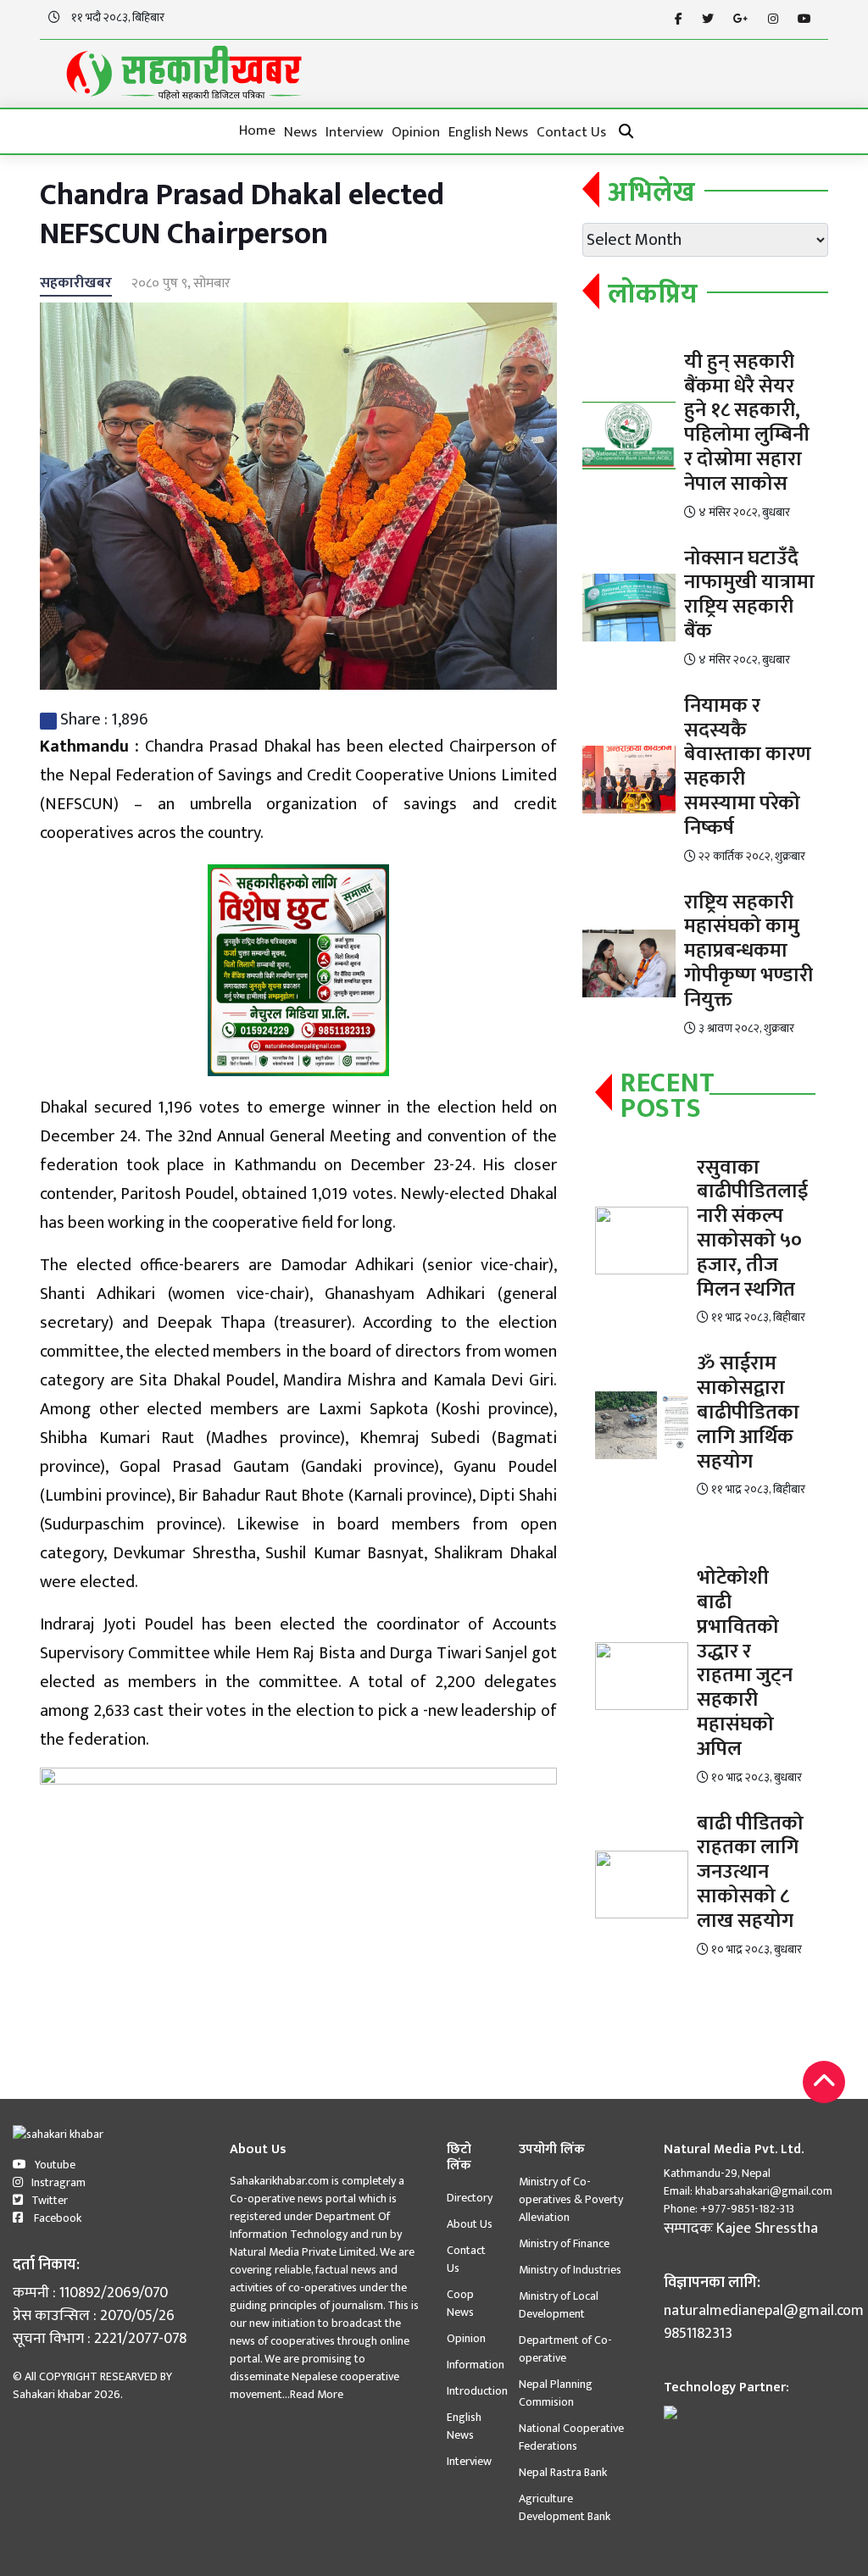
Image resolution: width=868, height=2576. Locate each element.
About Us (470, 2224)
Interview (354, 132)
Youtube (55, 2165)
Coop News (460, 2303)
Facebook (56, 2218)
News (300, 132)
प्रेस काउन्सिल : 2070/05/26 (94, 2316)
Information (476, 2365)
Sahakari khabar (52, 2394)
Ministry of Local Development (559, 2305)
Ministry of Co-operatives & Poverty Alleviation (571, 2199)
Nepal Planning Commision (556, 2393)
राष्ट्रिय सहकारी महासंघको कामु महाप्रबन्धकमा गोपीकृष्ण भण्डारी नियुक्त (748, 951)
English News (488, 132)
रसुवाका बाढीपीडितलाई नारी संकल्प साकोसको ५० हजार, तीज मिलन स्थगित (752, 1229)
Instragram (58, 2182)
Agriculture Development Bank (565, 2507)
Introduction (477, 2391)
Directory (470, 2198)
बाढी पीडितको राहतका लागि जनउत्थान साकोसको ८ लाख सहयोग (750, 1872)
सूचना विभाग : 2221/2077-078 (100, 2339)
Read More (317, 2394)
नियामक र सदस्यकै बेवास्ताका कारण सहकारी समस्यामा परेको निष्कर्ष (748, 767)
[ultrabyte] (670, 2411)
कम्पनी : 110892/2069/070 (90, 2293)
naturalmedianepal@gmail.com (759, 2311)
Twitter (50, 2200)
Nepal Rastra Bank (563, 2472)
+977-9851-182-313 (746, 2209)
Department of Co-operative (565, 2349)
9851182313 (698, 2334)
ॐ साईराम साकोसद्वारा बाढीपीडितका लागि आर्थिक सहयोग (748, 1412)
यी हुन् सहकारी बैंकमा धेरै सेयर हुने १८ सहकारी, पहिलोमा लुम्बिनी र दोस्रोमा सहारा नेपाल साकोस (747, 423)
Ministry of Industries (570, 2270)
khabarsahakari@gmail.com (764, 2191)
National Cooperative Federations (571, 2437)
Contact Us (571, 132)
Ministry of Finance (564, 2243)
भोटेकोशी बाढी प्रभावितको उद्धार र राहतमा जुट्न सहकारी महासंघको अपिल (745, 1663)
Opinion (416, 132)
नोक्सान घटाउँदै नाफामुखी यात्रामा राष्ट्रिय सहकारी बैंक (749, 595)
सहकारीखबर (76, 283)
